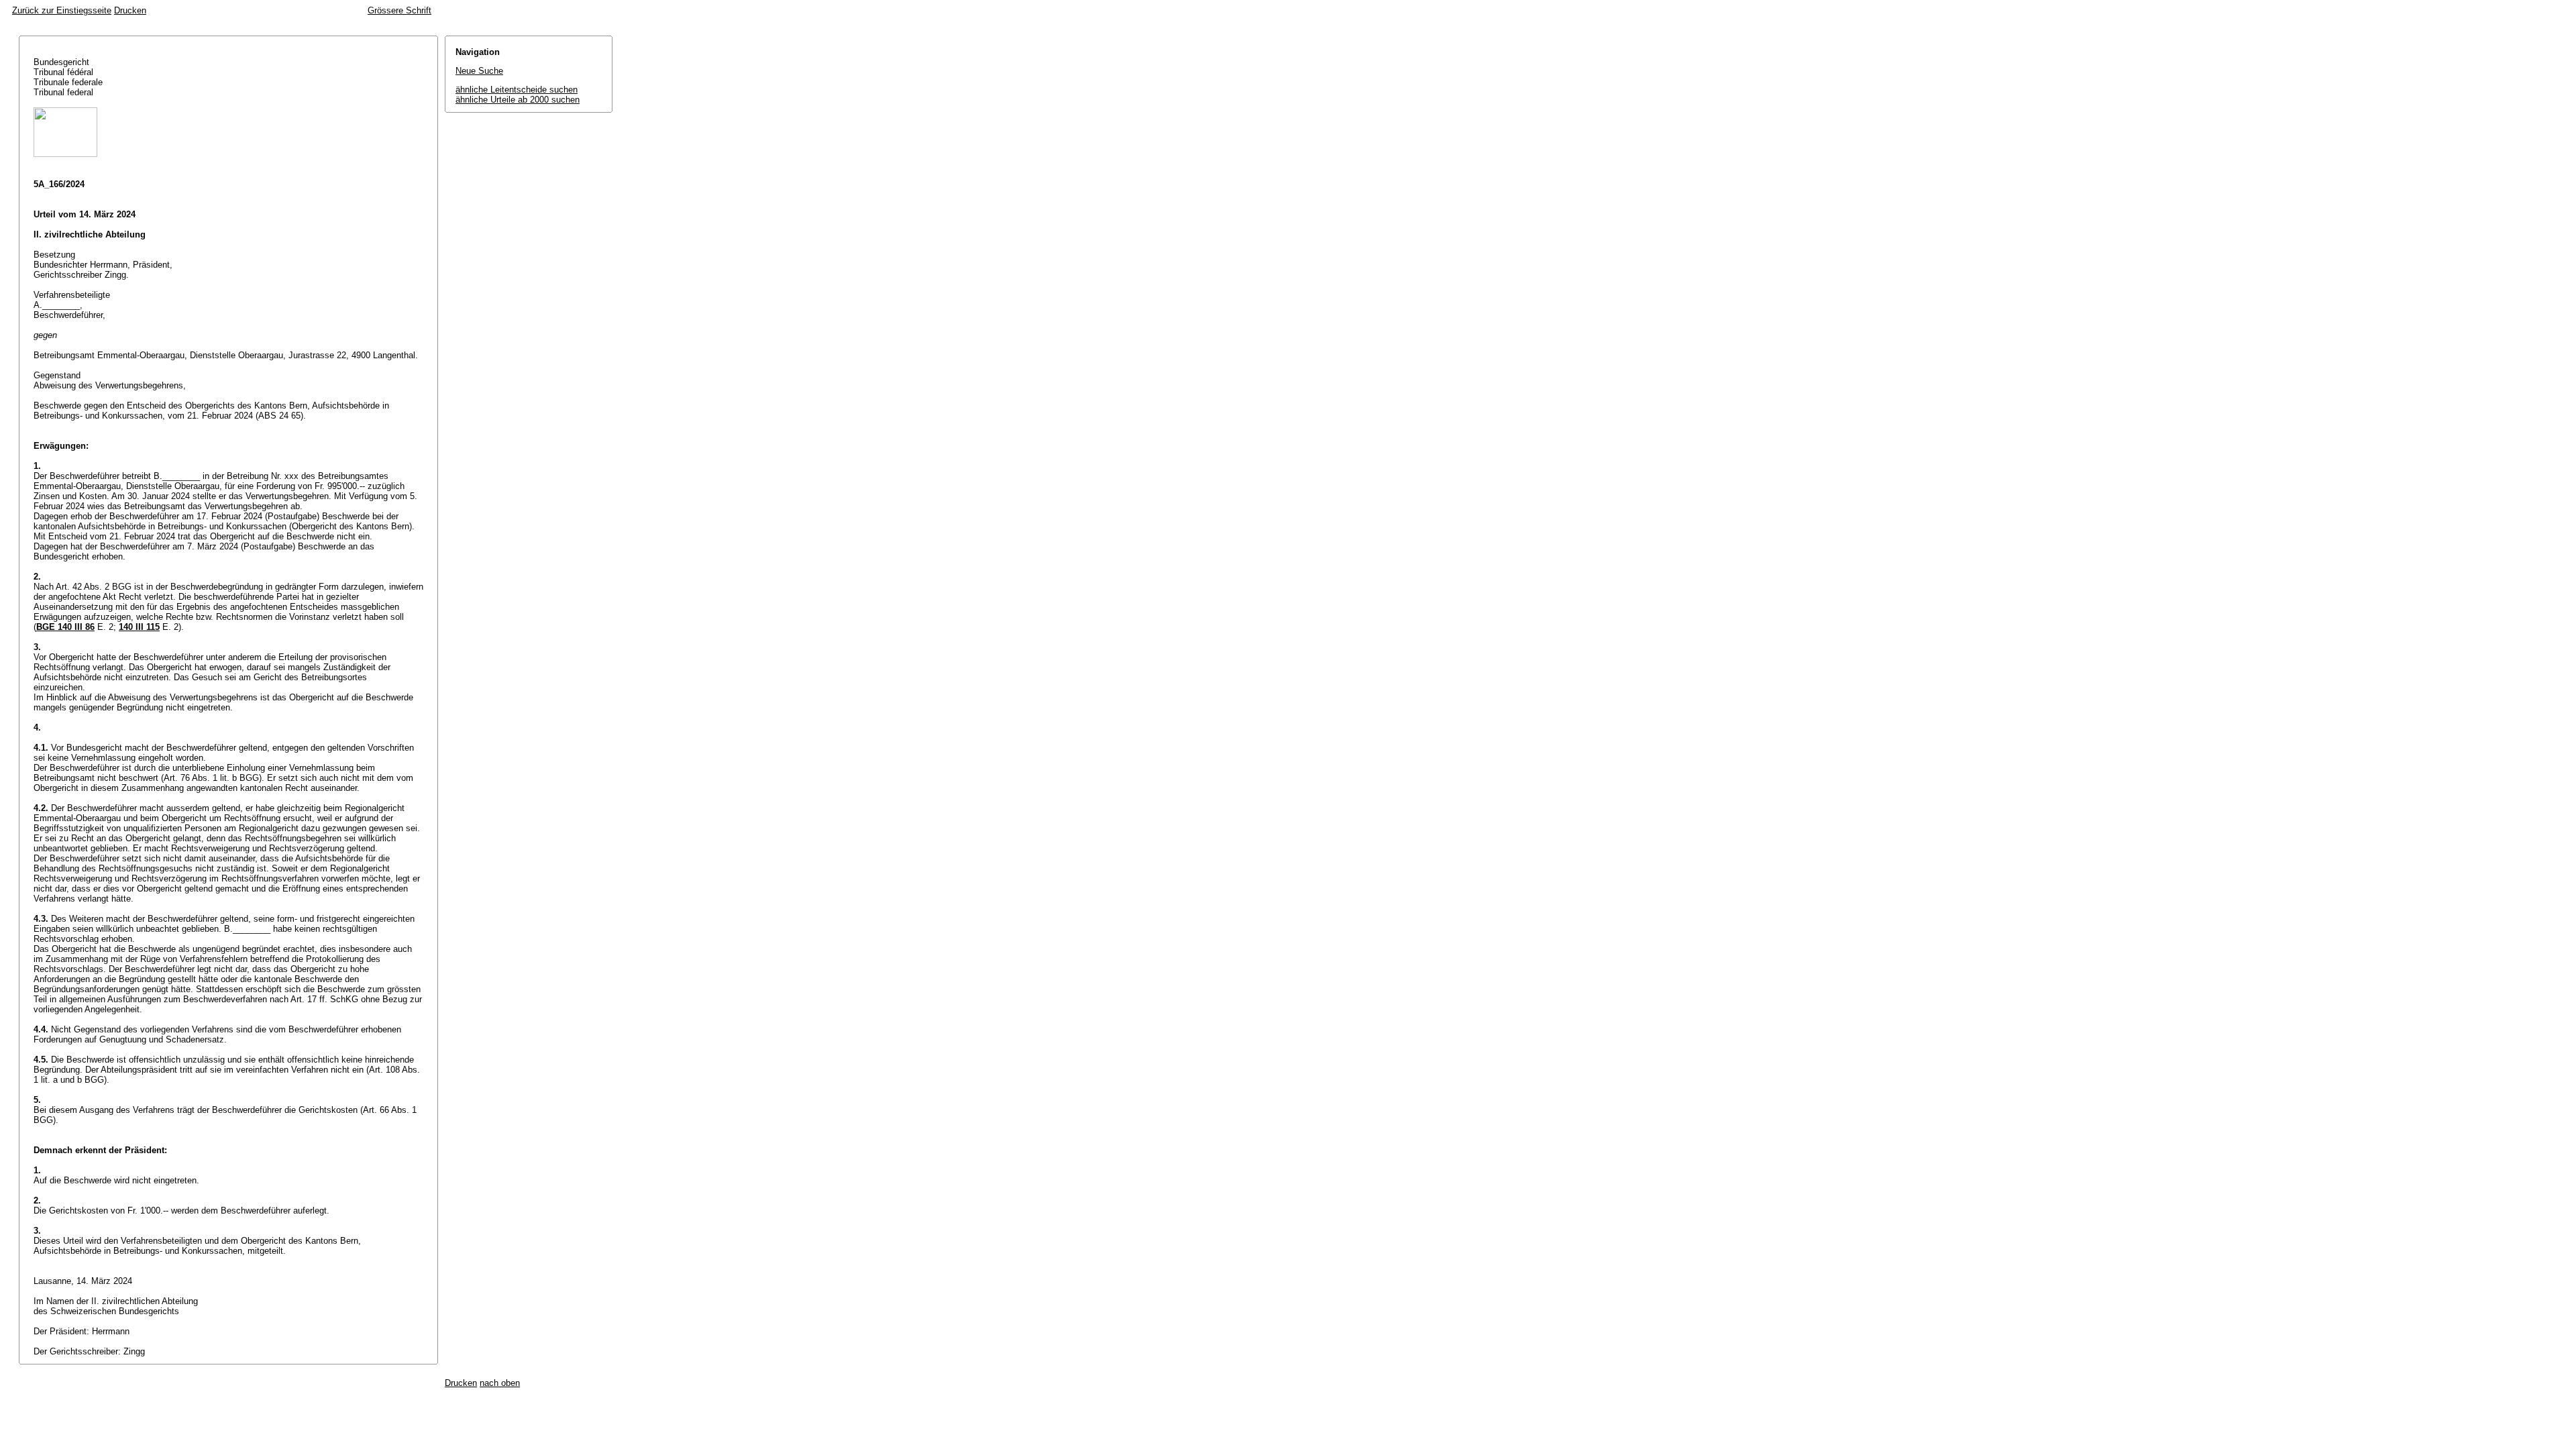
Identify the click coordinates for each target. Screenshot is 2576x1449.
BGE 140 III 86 (65, 627)
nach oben (500, 1383)
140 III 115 (139, 627)
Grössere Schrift (399, 10)
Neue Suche (479, 71)
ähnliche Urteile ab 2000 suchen (518, 100)
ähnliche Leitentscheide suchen (517, 90)
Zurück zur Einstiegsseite (62, 10)
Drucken (130, 10)
